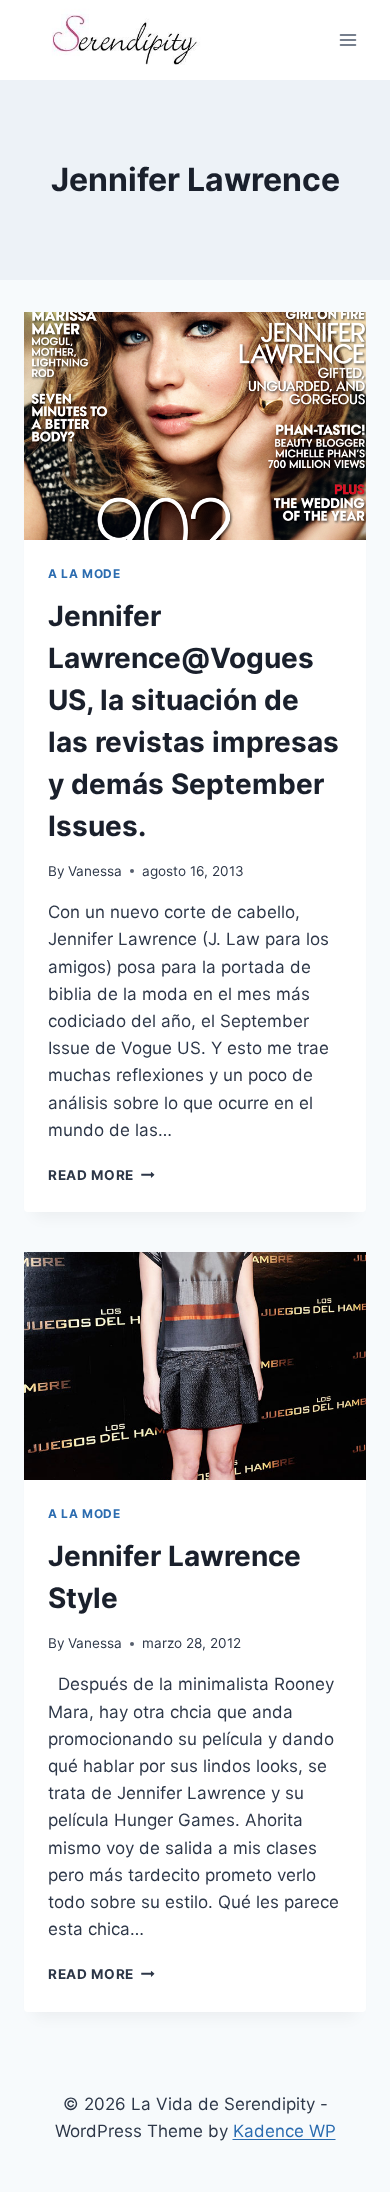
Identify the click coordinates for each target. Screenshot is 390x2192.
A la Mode (84, 573)
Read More (101, 1175)
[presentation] (195, 426)
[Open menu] (347, 39)
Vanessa (95, 871)
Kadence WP (284, 2131)
